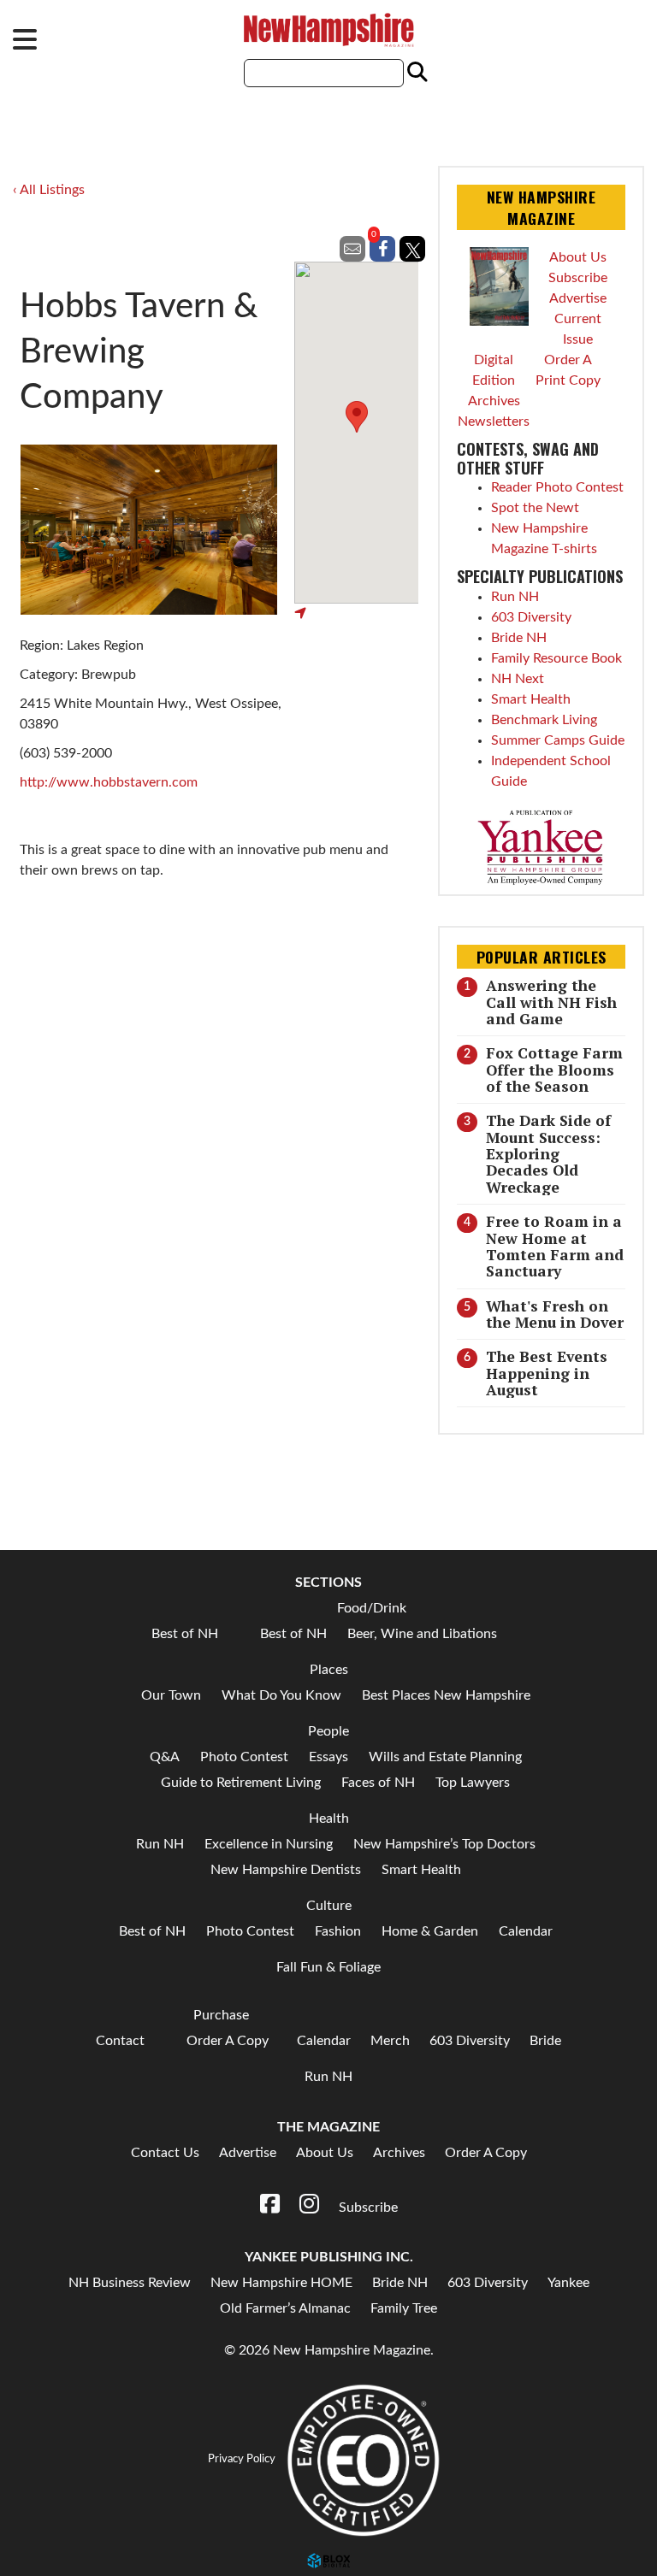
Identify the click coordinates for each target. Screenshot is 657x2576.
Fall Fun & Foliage (328, 1967)
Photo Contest (244, 1757)
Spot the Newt (535, 508)
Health (329, 1819)
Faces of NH (378, 1783)
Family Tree (404, 2308)
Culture (329, 1906)
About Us (578, 257)
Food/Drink (372, 1608)
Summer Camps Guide (558, 740)
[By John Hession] (148, 530)
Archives (494, 401)
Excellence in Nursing (269, 1844)
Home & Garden (430, 1931)
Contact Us (165, 2153)
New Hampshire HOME (281, 2283)
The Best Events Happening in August (547, 1373)
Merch (390, 2041)
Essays (328, 1757)
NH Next (518, 679)
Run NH (515, 597)
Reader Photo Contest (557, 487)
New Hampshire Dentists (286, 1870)
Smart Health (531, 699)
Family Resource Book (556, 658)
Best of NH (185, 1634)
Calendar (526, 1931)
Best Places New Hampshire (446, 1695)
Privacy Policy (242, 2460)
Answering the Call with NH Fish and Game (551, 1002)
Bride (545, 2041)
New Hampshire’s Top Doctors (444, 1844)
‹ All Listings (49, 190)
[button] (357, 417)
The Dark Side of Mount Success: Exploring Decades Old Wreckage (548, 1153)
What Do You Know (281, 1695)
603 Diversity (531, 617)
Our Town (171, 1695)
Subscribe (578, 278)
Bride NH (519, 638)
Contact (120, 2041)
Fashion (338, 1931)
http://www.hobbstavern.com (109, 782)
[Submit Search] (415, 73)
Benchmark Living (544, 720)
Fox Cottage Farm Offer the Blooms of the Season (554, 1070)
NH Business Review (130, 2283)
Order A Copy (228, 2041)
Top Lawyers (473, 1783)
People (328, 1731)
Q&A (165, 1757)
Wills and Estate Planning (445, 1757)
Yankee (568, 2283)
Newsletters (494, 421)
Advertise (578, 298)
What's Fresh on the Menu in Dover (555, 1314)
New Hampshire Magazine (328, 30)
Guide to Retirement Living (241, 1783)
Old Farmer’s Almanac (285, 2308)
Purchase (221, 2015)
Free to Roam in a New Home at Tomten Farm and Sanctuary (555, 1246)
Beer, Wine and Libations (422, 1634)
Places (329, 1670)
